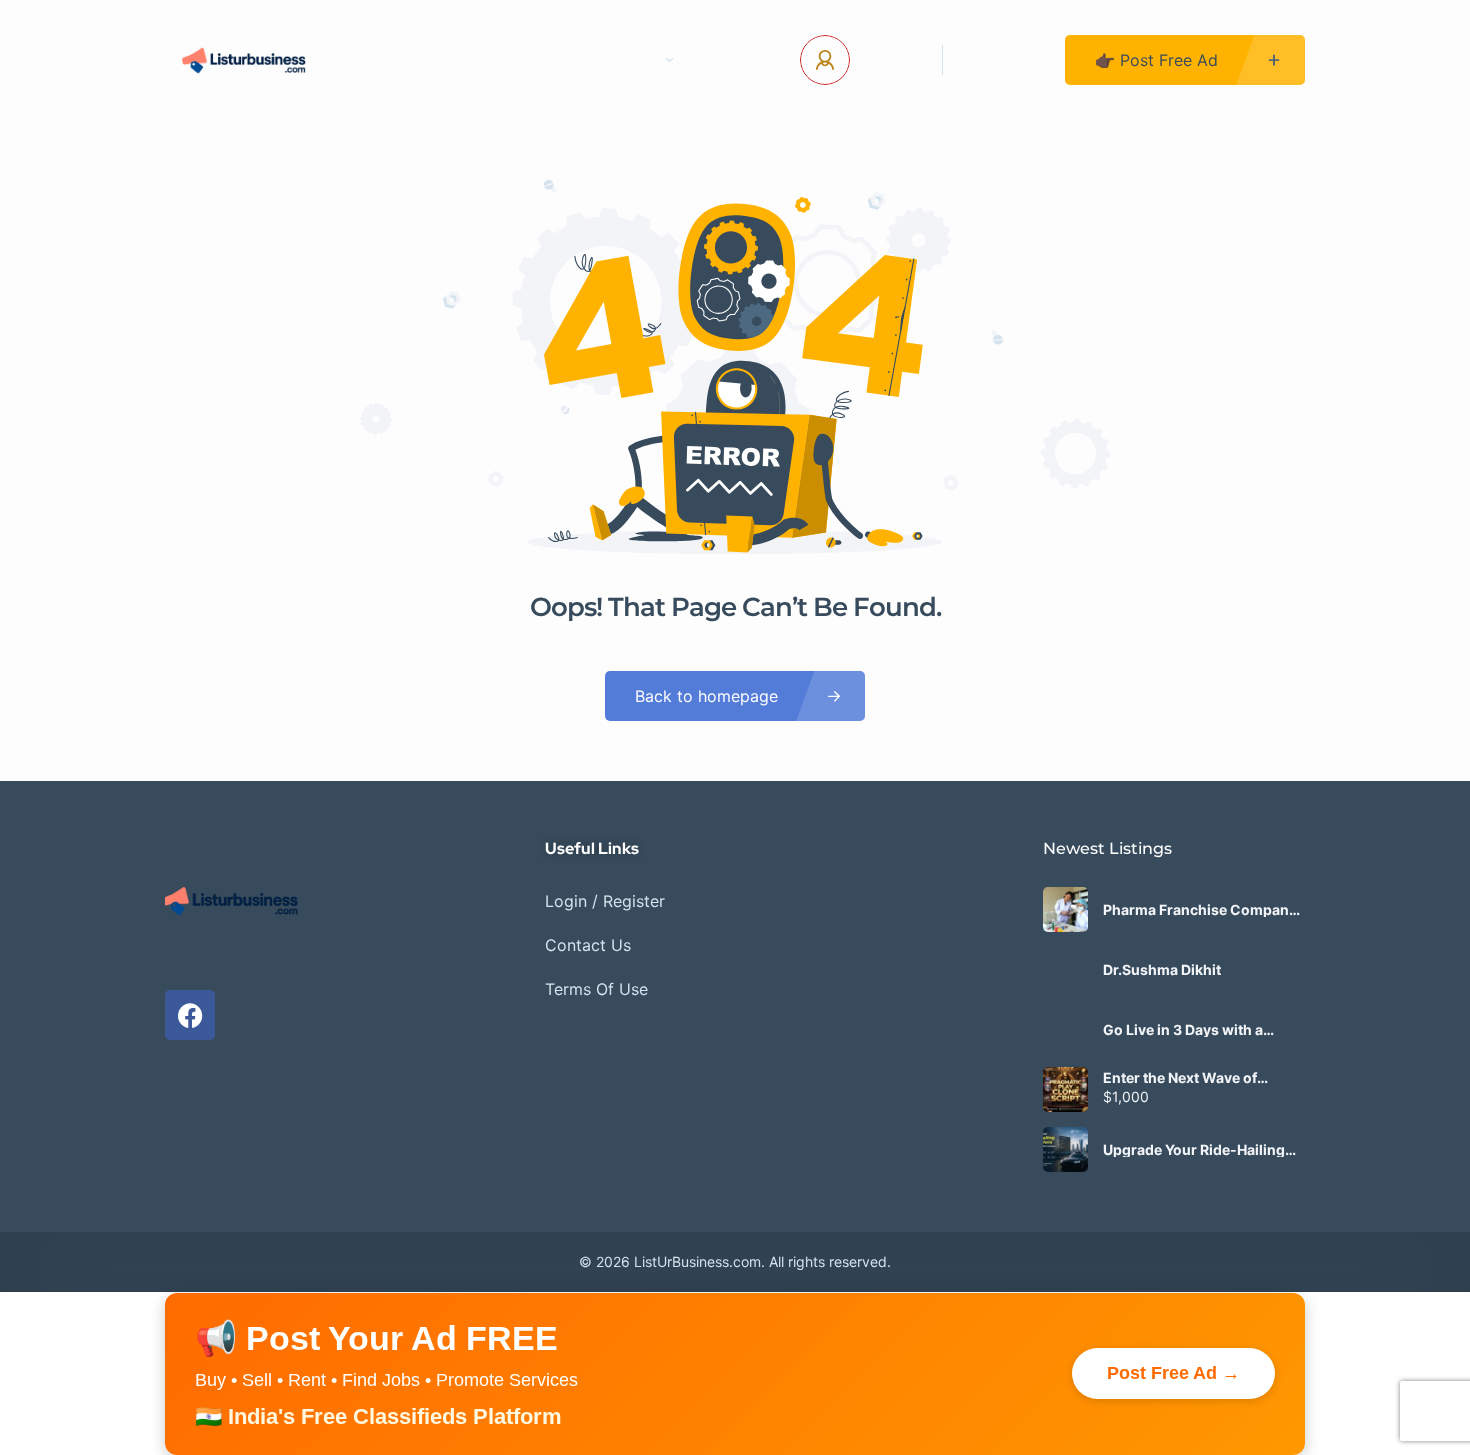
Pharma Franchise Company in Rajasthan (1200, 910)
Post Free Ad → (1173, 1373)
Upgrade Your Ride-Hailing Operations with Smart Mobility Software (1194, 1150)
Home (409, 60)
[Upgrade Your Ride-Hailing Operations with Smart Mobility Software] (1065, 1149)
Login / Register (605, 901)
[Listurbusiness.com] (246, 60)
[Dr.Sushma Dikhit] (1065, 969)
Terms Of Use (596, 989)
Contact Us (520, 60)
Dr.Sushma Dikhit (1162, 970)
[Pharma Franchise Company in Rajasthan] (1065, 909)
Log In (888, 60)
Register (1004, 60)
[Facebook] (190, 1015)
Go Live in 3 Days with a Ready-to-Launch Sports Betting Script (1188, 1030)
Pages (632, 60)
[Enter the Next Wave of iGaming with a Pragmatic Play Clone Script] (1065, 1089)
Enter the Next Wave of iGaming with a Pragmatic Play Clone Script (1190, 1078)
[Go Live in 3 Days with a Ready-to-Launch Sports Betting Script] (1065, 1029)
